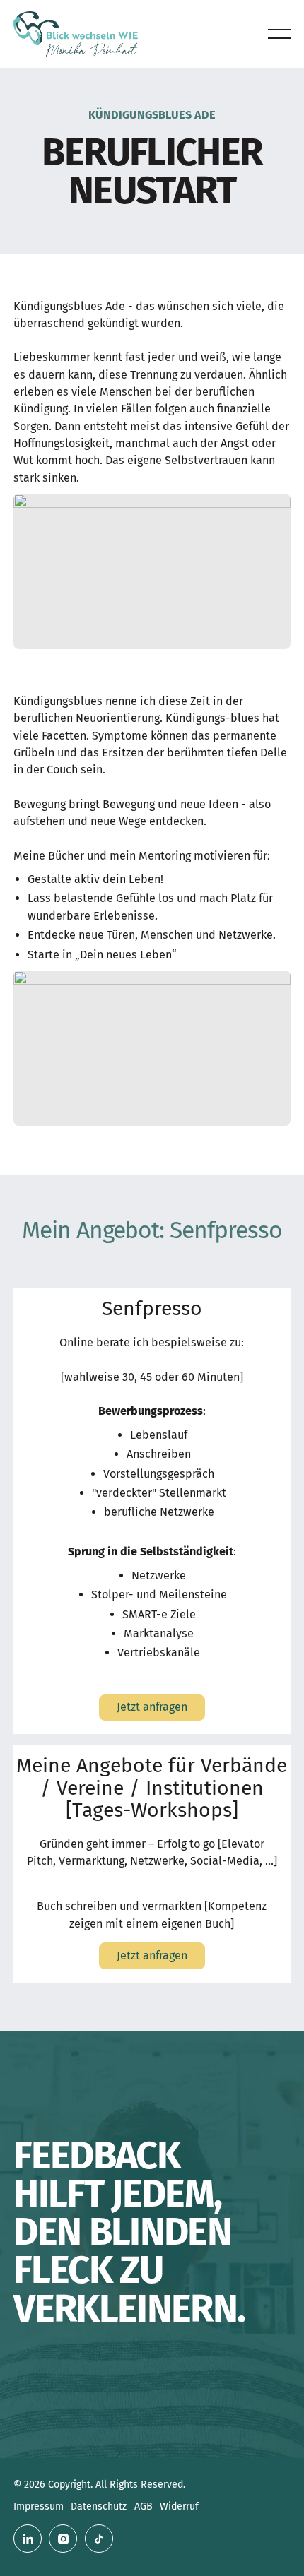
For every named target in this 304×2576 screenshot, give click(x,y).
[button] (279, 34)
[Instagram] (63, 2539)
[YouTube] (99, 2539)
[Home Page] (76, 34)
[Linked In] (28, 2539)
